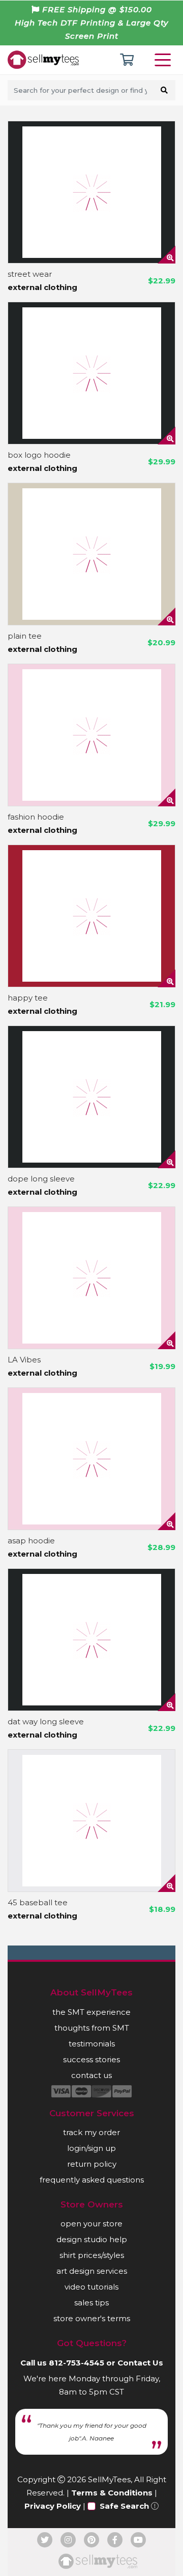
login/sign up (91, 2148)
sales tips (91, 2303)
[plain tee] (91, 554)
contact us (91, 2075)
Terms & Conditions (112, 2493)
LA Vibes (24, 1360)
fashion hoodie (36, 817)
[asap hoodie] (91, 1459)
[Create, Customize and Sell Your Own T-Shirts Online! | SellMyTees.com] (43, 59)
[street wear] (91, 192)
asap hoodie (31, 1541)
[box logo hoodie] (91, 373)
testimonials (92, 2044)
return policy (92, 2164)
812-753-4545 (77, 2363)
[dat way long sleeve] (91, 1640)
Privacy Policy (53, 2506)
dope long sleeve (41, 1179)
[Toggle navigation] (165, 60)
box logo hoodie (39, 455)
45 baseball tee (38, 1902)
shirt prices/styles (92, 2255)
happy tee (28, 998)
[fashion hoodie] (91, 735)
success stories (91, 2059)
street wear (30, 274)
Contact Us (140, 2363)
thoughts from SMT (92, 2028)
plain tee (25, 636)
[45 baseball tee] (91, 1821)
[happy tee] (91, 916)
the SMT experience (91, 2012)
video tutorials (91, 2287)
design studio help (92, 2239)
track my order (91, 2132)
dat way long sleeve (46, 1721)
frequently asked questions (92, 2180)
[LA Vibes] (91, 1278)
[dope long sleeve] (91, 1097)
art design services (92, 2271)
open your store (91, 2224)
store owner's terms (92, 2318)
